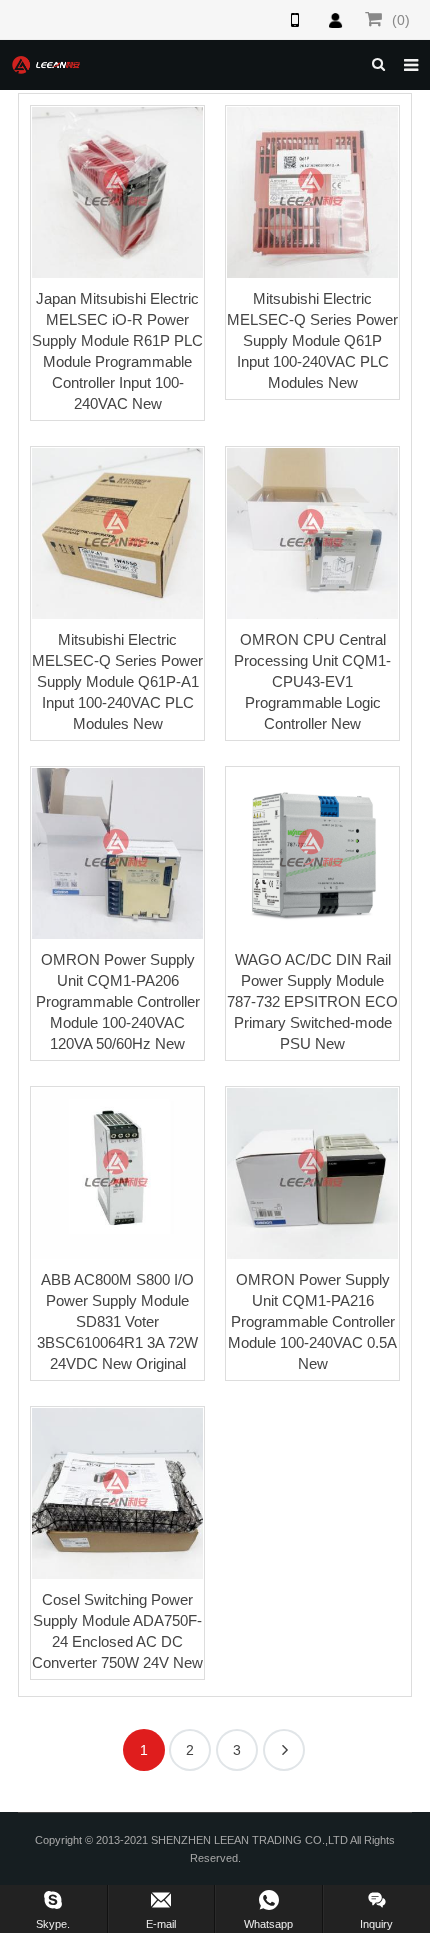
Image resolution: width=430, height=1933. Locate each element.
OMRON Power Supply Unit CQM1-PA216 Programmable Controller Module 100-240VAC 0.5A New (312, 1321)
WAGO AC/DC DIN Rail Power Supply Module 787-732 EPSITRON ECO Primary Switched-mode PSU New (312, 1001)
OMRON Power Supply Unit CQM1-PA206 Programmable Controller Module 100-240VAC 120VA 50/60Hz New (118, 1001)
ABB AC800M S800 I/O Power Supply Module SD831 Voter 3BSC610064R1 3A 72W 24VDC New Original (117, 1321)
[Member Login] (335, 20)
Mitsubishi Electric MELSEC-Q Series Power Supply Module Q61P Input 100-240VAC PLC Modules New (312, 340)
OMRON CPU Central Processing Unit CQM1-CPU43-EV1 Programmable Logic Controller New (312, 681)
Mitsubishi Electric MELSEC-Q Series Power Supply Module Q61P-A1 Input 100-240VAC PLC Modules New (117, 681)
